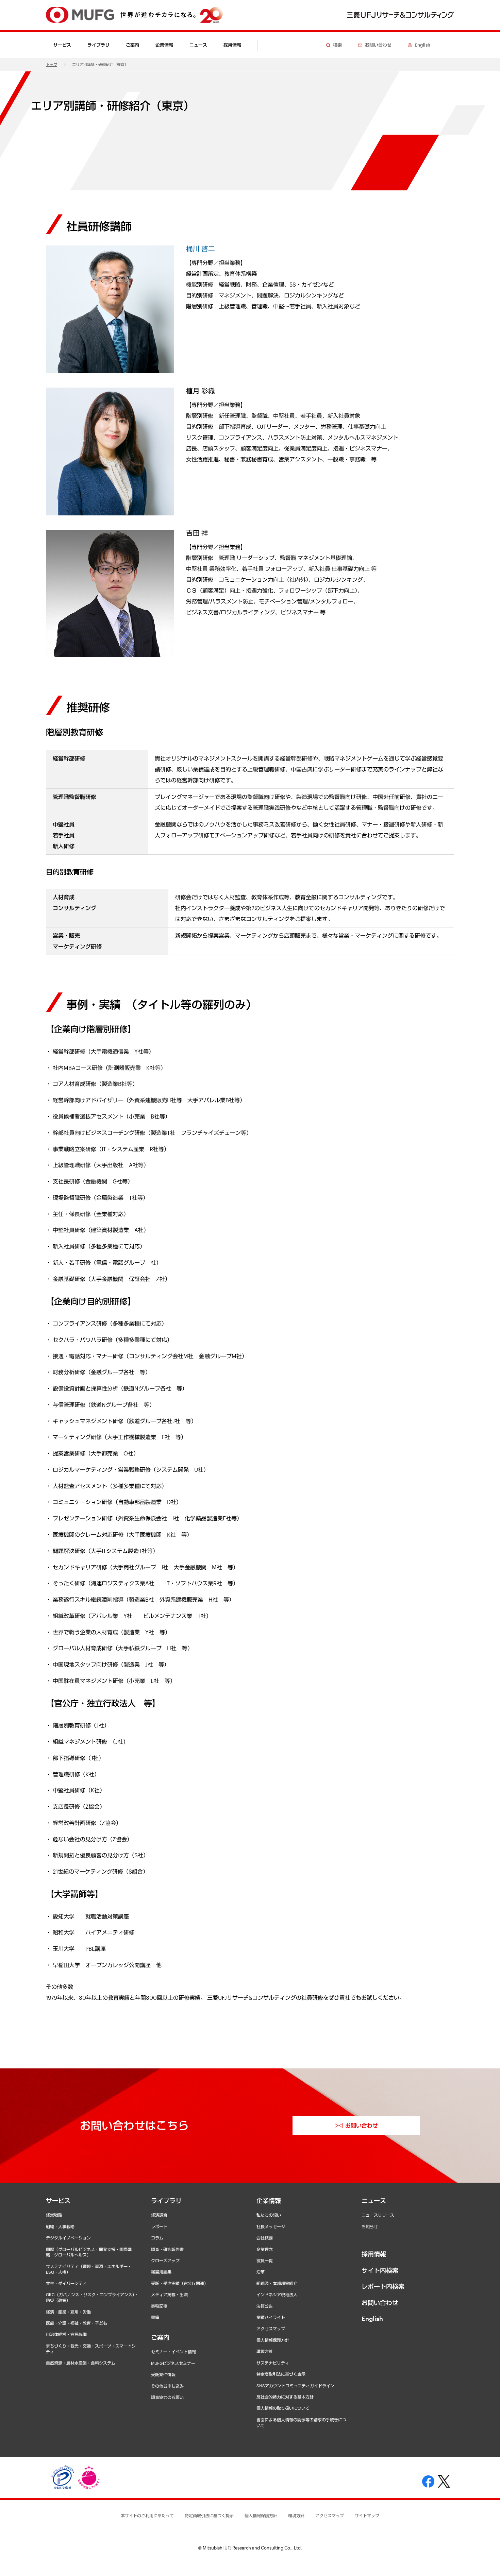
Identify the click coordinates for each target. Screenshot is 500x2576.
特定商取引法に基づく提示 (209, 2515)
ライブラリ (166, 2201)
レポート (159, 2227)
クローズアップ (165, 2261)
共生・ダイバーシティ (66, 2283)
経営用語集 (161, 2272)
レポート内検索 (383, 2286)
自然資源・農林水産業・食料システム (81, 2363)
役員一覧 (265, 2261)
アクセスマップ (271, 2328)
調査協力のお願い (167, 2397)
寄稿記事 (159, 2306)
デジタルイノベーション (68, 2238)
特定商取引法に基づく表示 (281, 2374)
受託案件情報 (163, 2374)
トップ (52, 64)
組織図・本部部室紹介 (277, 2283)
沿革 (261, 2272)
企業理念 (265, 2249)
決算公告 (265, 2306)
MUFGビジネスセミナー (173, 2363)
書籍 (155, 2317)
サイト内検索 (380, 2270)
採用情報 (232, 45)
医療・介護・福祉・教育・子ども (77, 2323)
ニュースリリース (378, 2215)
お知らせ (370, 2227)
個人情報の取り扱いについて (283, 2408)
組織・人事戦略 (60, 2227)
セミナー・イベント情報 (173, 2352)
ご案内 (160, 2337)
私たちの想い (269, 2215)
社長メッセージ (271, 2227)
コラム (157, 2238)
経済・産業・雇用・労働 (68, 2312)
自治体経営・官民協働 (66, 2334)
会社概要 (265, 2238)
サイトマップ (367, 2515)
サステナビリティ (273, 2363)
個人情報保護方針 (273, 2340)
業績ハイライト (271, 2317)
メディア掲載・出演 (169, 2294)
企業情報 (269, 2201)
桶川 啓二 (201, 249)
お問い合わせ (380, 2303)
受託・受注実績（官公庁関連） (180, 2283)
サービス (58, 2201)
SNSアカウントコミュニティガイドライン (295, 2386)
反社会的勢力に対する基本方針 (285, 2397)
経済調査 (159, 2215)
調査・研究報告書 (167, 2249)
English (372, 2319)
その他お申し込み (167, 2386)
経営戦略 (54, 2215)
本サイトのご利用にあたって (147, 2515)
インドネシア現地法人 (277, 2294)
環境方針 (265, 2351)
